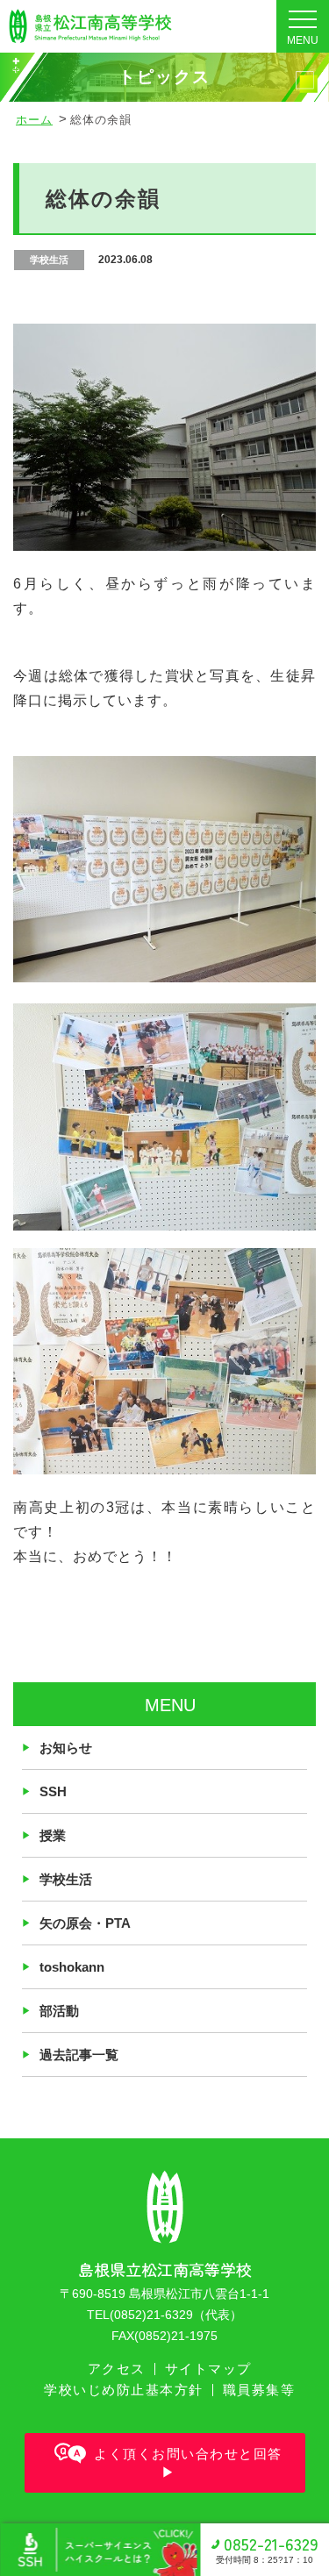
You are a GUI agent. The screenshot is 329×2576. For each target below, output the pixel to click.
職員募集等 (259, 2390)
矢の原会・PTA (85, 1923)
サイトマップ (208, 2369)
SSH (53, 1791)
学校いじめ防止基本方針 (124, 2390)
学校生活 (66, 1879)
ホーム (34, 120)
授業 (53, 1835)
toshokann (72, 1967)
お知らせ (66, 1748)
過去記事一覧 (79, 2055)
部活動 (59, 2011)
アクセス (117, 2369)
